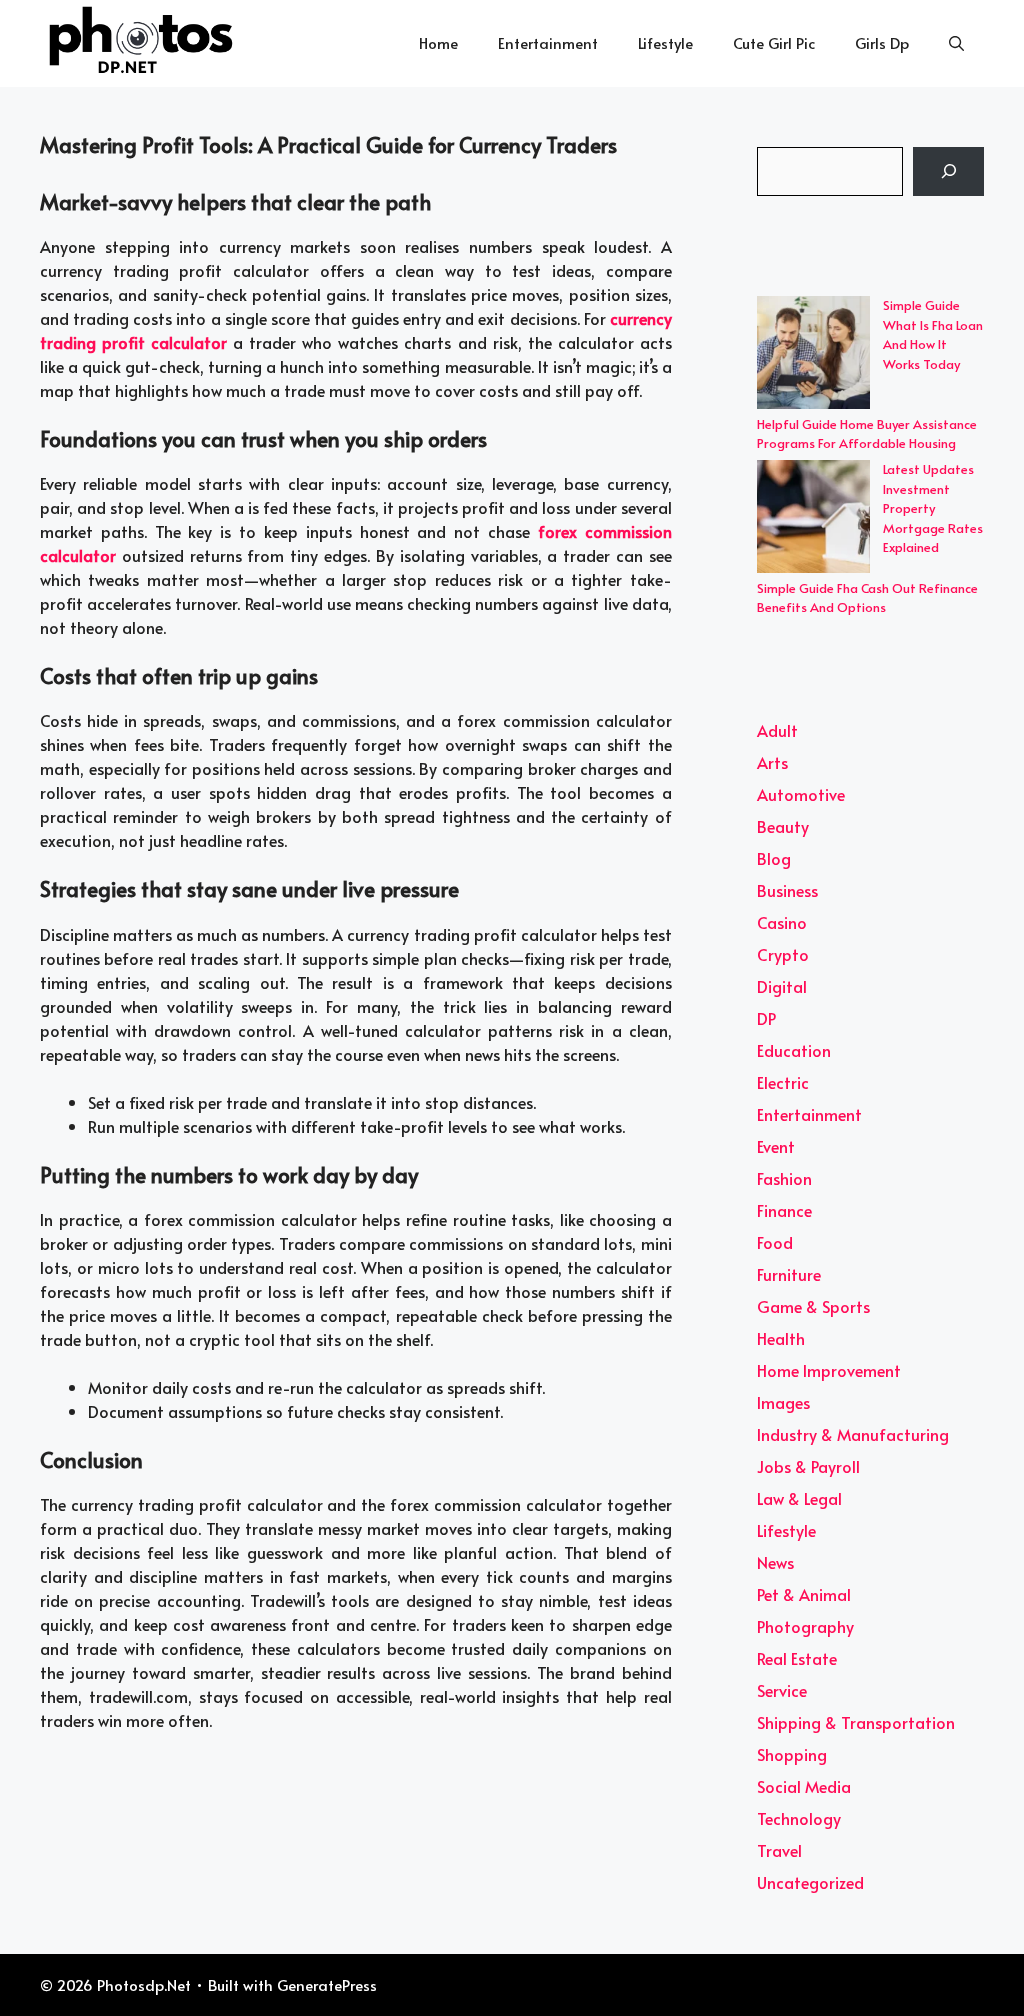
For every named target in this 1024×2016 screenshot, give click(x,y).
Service (782, 1690)
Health (781, 1338)
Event (776, 1146)
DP (766, 1018)
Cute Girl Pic (774, 42)
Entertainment (548, 42)
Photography (805, 1626)
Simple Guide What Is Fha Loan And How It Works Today (933, 334)
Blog (774, 858)
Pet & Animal (804, 1594)
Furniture (789, 1274)
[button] (956, 43)
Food (775, 1242)
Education (794, 1050)
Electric (783, 1082)
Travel (779, 1850)
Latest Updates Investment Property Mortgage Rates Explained (933, 508)
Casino (782, 922)
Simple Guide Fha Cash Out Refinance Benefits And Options (867, 598)
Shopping (792, 1754)
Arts (772, 762)
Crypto (783, 954)
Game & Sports (813, 1306)
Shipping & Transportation (856, 1722)
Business (787, 890)
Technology (799, 1818)
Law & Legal (799, 1498)
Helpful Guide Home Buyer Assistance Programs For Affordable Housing (867, 434)
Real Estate (797, 1658)
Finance (784, 1210)
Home (438, 42)
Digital (782, 986)
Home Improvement (829, 1370)
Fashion (784, 1178)
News (775, 1562)
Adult (777, 730)
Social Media (804, 1786)
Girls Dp (882, 42)
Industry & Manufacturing (853, 1434)
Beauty (783, 826)
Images (783, 1402)
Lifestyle (665, 42)
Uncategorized (810, 1882)
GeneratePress (327, 1984)
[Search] (948, 171)
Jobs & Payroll (808, 1466)
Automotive (801, 794)
